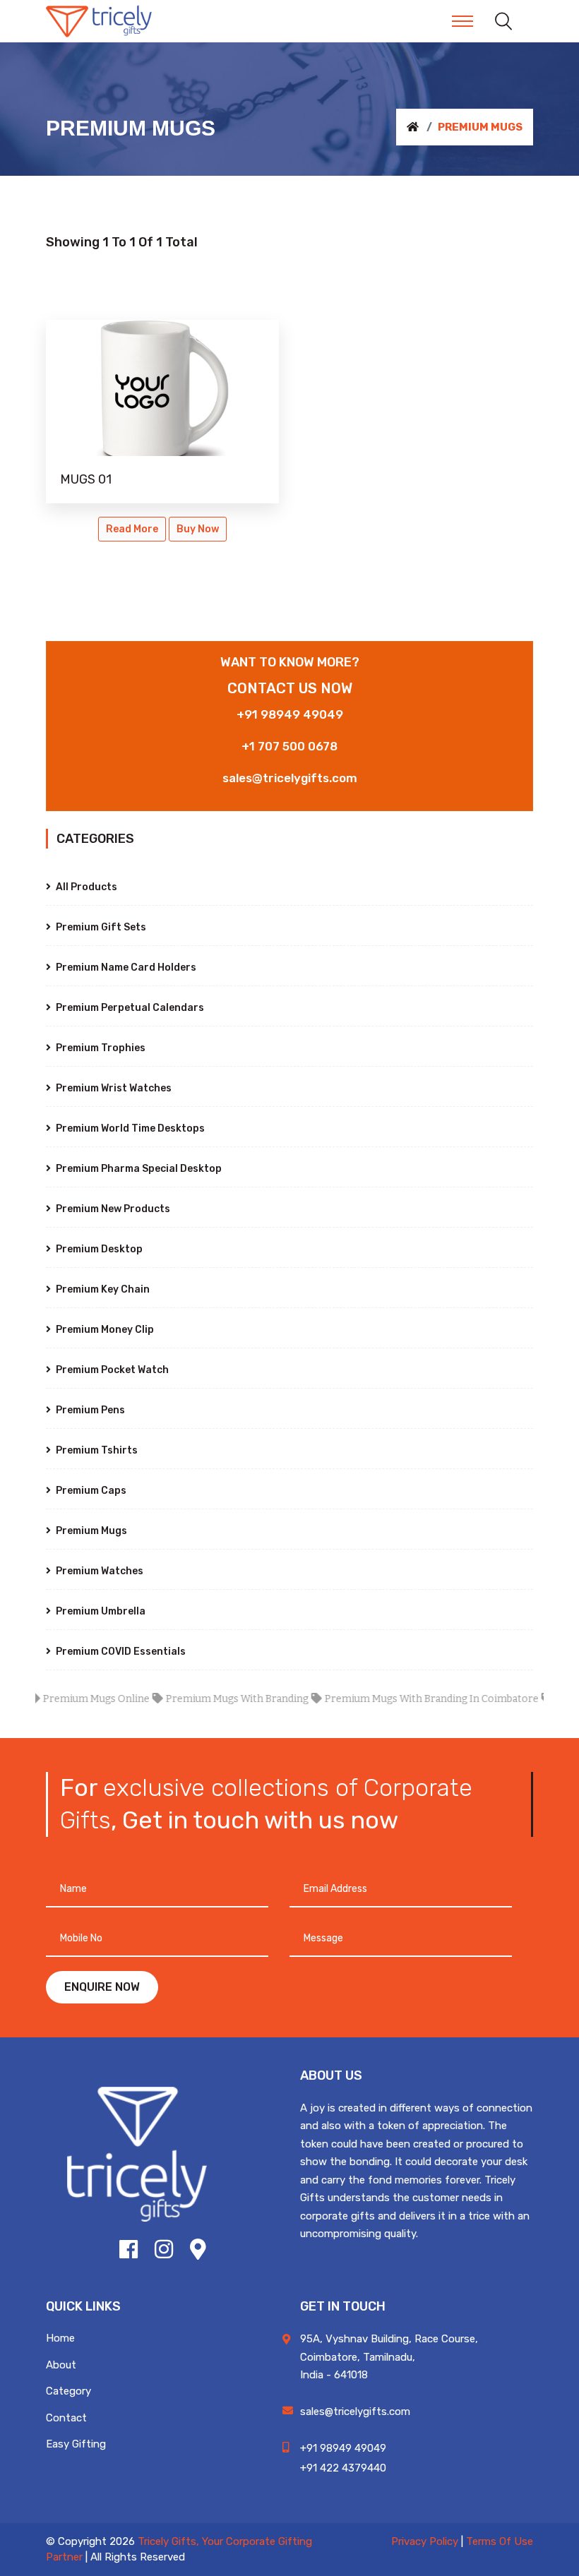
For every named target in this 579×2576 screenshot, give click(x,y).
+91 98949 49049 (290, 714)
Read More (132, 529)
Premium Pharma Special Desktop (138, 1169)
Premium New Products (112, 1209)
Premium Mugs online (71, 1699)
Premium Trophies (100, 1048)
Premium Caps (90, 1491)
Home (60, 2338)
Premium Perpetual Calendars (129, 1008)
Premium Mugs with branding (212, 1699)
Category (68, 2391)
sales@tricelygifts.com (290, 778)
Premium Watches (99, 1571)
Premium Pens (89, 1410)
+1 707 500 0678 (289, 746)
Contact (66, 2418)
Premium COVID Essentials (120, 1652)
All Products (85, 887)
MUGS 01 (86, 479)
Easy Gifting (76, 2444)
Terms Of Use (500, 2541)
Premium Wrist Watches (113, 1088)
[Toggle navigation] (462, 21)
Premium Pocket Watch (111, 1370)
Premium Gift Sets (100, 927)
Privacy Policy (425, 2541)
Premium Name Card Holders (125, 968)
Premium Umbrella (100, 1611)
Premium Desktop (98, 1249)
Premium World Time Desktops (129, 1128)
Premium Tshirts (96, 1450)
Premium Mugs (90, 1531)
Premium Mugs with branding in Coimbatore (406, 1699)
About (61, 2365)
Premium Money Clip (104, 1330)
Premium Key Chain (102, 1289)
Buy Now (198, 529)
